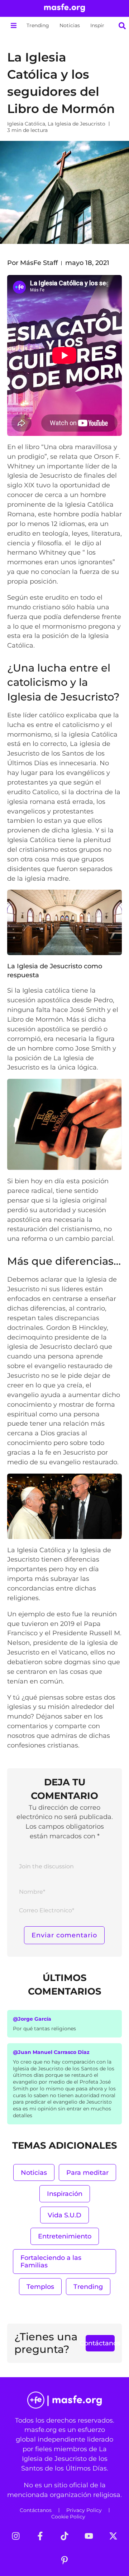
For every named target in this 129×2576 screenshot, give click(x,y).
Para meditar (87, 2172)
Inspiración (104, 25)
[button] (13, 26)
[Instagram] (16, 2536)
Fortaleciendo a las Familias (51, 2262)
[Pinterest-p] (64, 2560)
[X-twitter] (113, 2536)
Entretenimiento (65, 2236)
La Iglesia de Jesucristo (77, 124)
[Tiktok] (64, 2536)
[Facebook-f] (40, 2536)
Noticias (70, 25)
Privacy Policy (84, 2510)
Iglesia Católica (26, 124)
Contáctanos (36, 2510)
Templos (40, 2287)
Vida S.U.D (64, 2215)
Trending (38, 25)
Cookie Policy (68, 2517)
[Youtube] (89, 2536)
